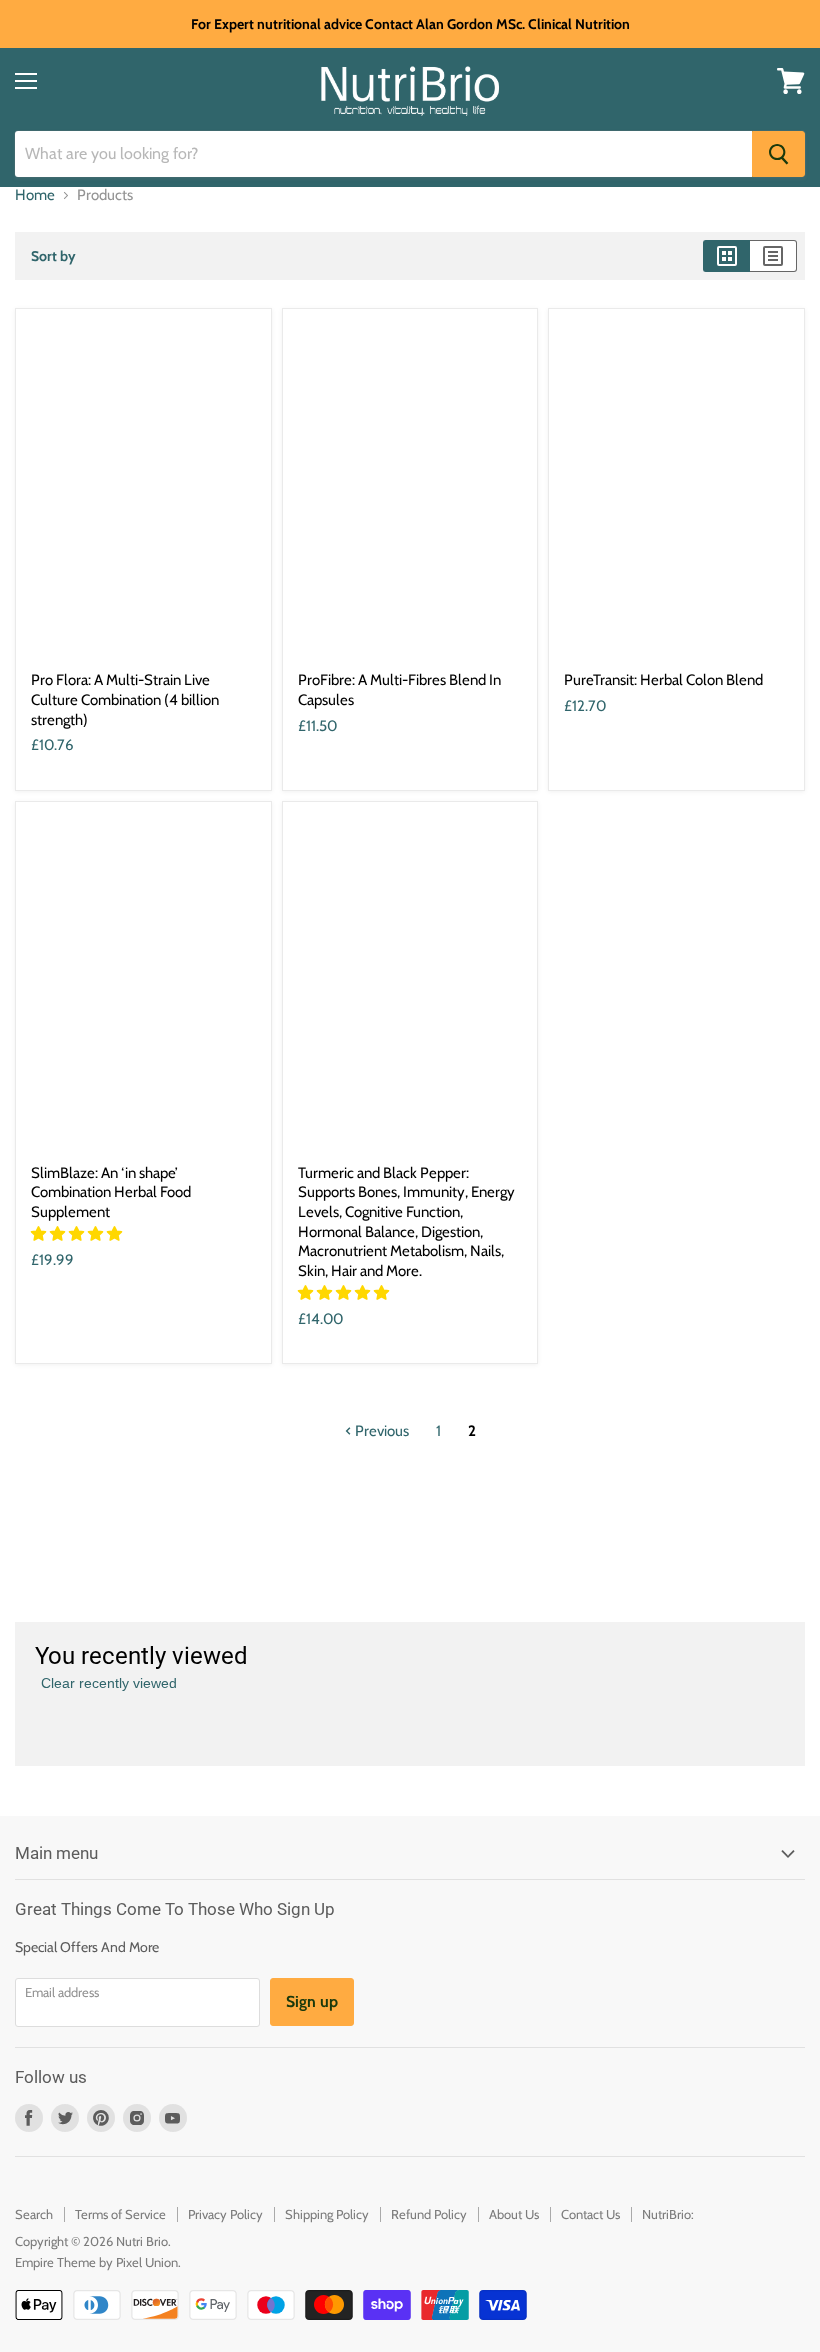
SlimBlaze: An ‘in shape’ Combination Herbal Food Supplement (111, 1192)
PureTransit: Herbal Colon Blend (663, 680)
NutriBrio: (668, 2214)
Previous (380, 1431)
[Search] (778, 154)
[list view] (773, 256)
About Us (514, 2214)
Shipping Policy (327, 2214)
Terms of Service (120, 2214)
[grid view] (726, 256)
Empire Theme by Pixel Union (96, 2262)
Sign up (312, 2001)
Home (35, 195)
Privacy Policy (225, 2214)
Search (34, 2214)
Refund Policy (429, 2214)
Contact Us (590, 2214)
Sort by (53, 256)
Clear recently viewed (109, 1683)
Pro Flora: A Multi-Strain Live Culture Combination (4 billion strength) (125, 699)
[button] (78, 1234)
